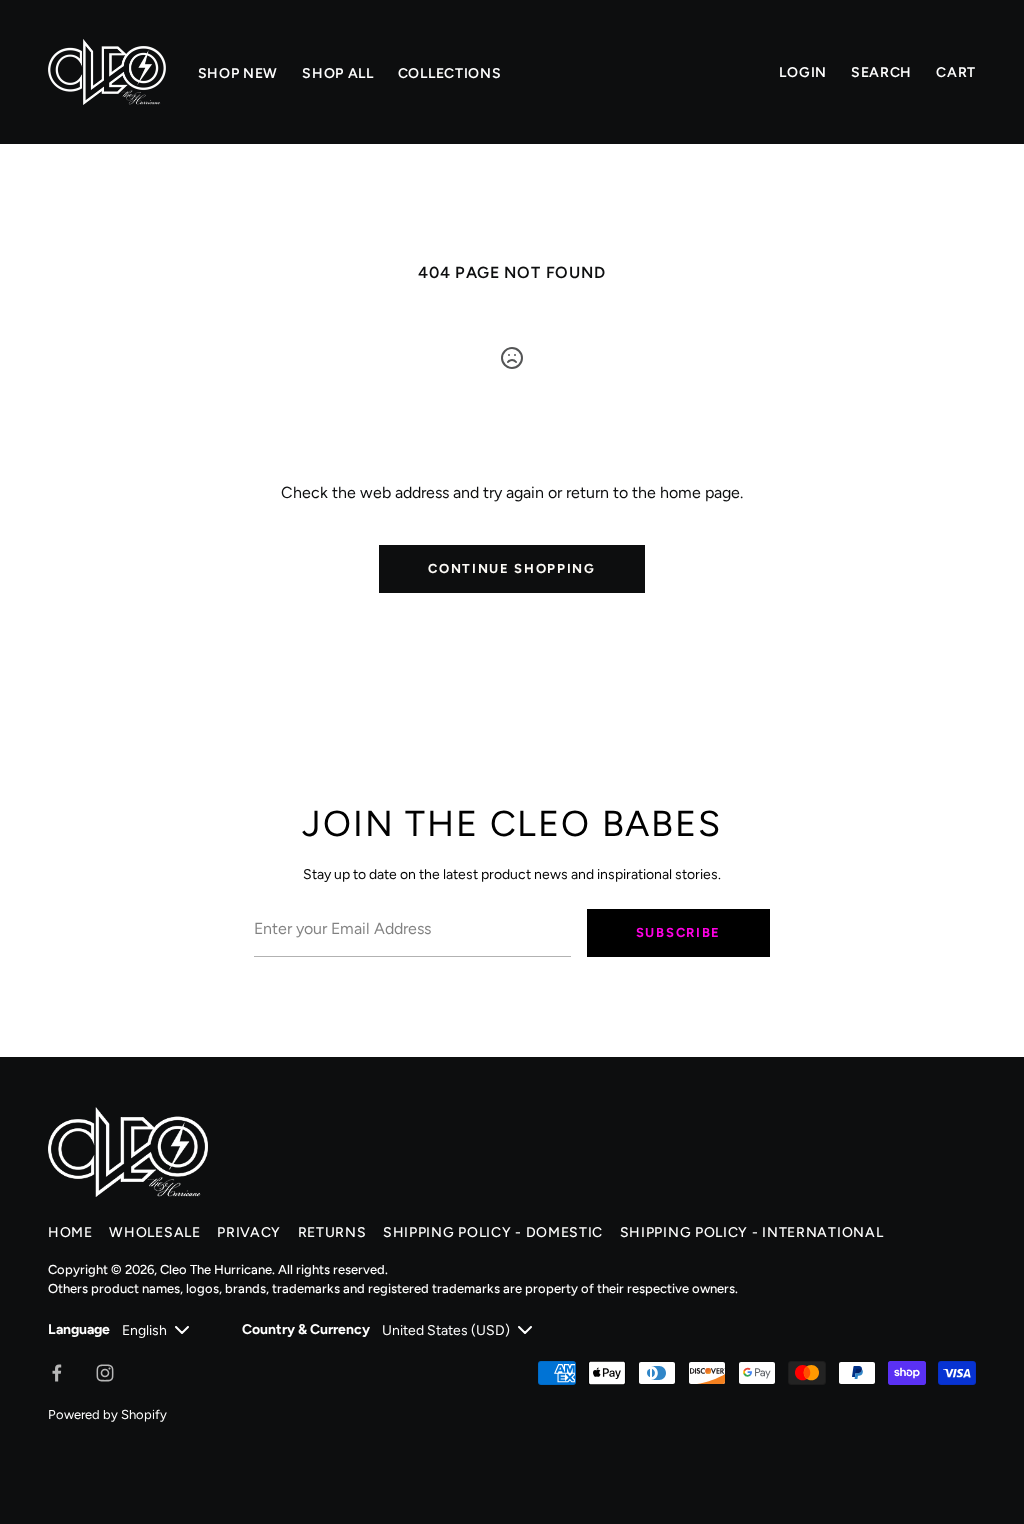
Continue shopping (512, 568)
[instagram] (105, 1373)
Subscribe (678, 932)
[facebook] (57, 1373)
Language (79, 1329)
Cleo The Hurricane (216, 1269)
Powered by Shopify (107, 1414)
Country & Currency (306, 1329)
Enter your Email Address (332, 895)
